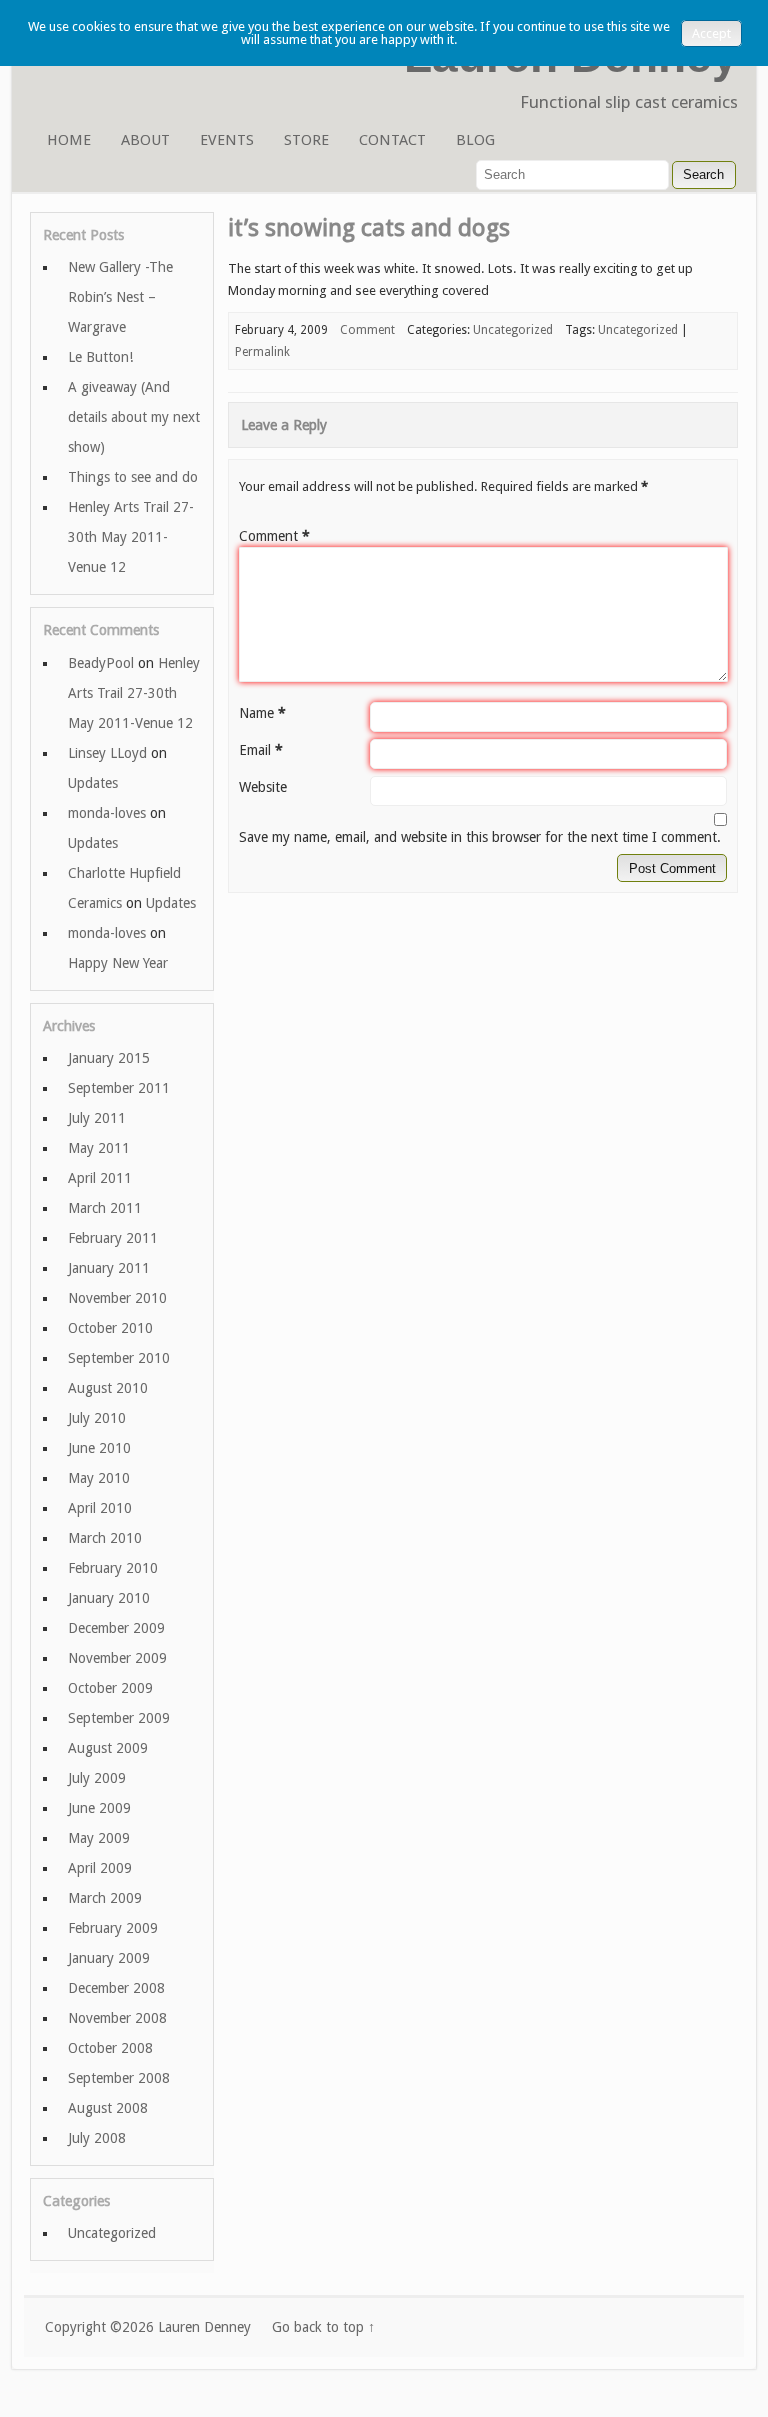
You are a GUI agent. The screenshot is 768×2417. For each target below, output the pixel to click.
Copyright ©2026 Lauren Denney (148, 2327)
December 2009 (116, 1628)
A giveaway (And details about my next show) (134, 417)
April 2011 (100, 1178)
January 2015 (109, 1058)
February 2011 (113, 1238)
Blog (475, 140)
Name (262, 713)
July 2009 (97, 1778)
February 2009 (113, 1928)
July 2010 (97, 1418)
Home (69, 140)
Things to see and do (133, 477)
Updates (93, 783)
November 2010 (117, 1298)
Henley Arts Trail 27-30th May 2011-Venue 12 (131, 537)
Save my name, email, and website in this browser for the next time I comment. (480, 837)
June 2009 (99, 1808)
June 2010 (99, 1448)
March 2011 (105, 1208)
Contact (392, 140)
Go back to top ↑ (323, 2327)
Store (306, 140)
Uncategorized (513, 330)
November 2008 (117, 2018)
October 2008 (110, 2048)
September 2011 (119, 1088)
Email (261, 750)
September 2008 (119, 2078)
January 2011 (109, 1268)
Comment (274, 536)
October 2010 (110, 1328)
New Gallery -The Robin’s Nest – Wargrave (120, 297)
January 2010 (109, 1598)
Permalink (262, 352)
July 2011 (97, 1118)
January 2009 (109, 1958)
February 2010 (113, 1568)
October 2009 (110, 1688)
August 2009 (108, 1748)
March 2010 (105, 1538)
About (145, 140)
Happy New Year (118, 963)
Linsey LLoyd (107, 753)
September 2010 (119, 1358)
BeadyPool (101, 663)
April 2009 (100, 1868)
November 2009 (117, 1658)
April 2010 (100, 1508)
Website (263, 787)
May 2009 (99, 1838)
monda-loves (107, 813)
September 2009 (119, 1718)
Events (227, 140)
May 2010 (99, 1478)
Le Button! (100, 357)
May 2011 (99, 1148)
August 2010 (108, 1388)
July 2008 (97, 2138)
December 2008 (116, 1988)
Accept (711, 33)
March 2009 (105, 1898)
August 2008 (108, 2108)
